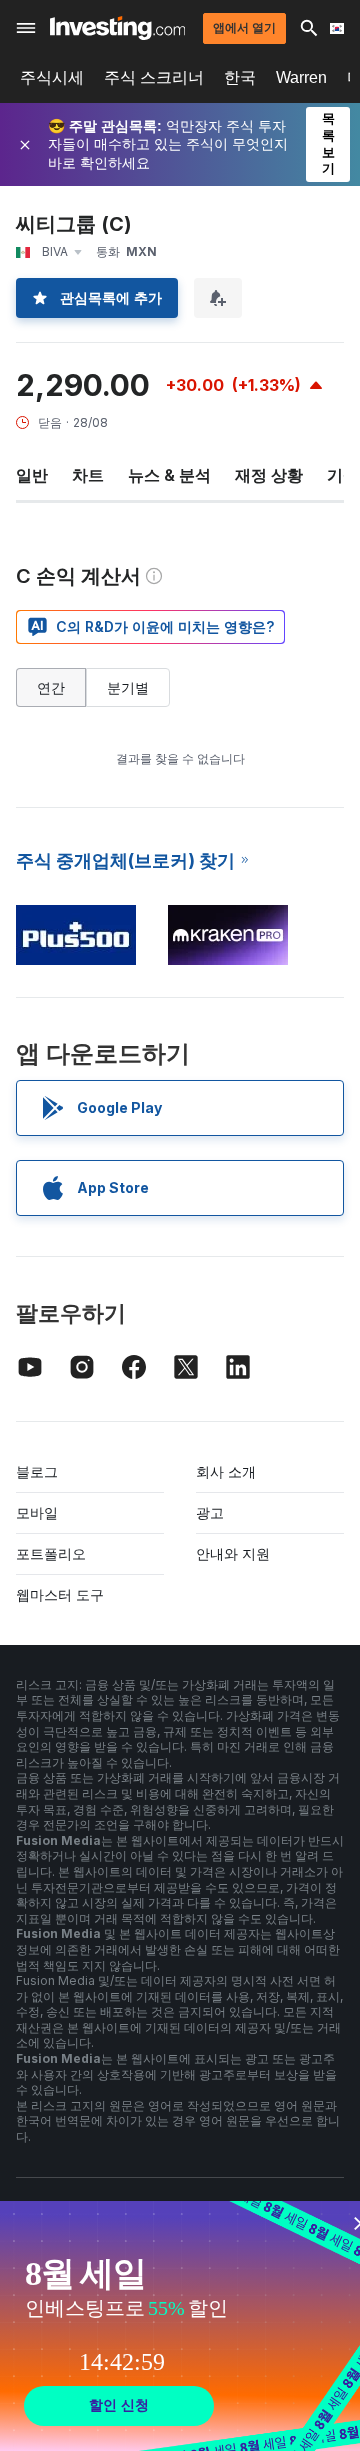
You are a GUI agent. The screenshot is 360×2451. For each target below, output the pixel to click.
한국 (240, 77)
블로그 (37, 1471)
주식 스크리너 (154, 77)
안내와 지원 (233, 1553)
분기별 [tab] (128, 687)
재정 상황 (269, 475)
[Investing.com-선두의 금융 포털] (117, 28)
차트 (88, 475)
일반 (32, 475)
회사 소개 (226, 1471)
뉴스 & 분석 (169, 475)
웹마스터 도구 (60, 1594)
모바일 (37, 1512)
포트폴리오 (51, 1553)
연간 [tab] (51, 687)
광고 (210, 1512)
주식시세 (52, 77)
